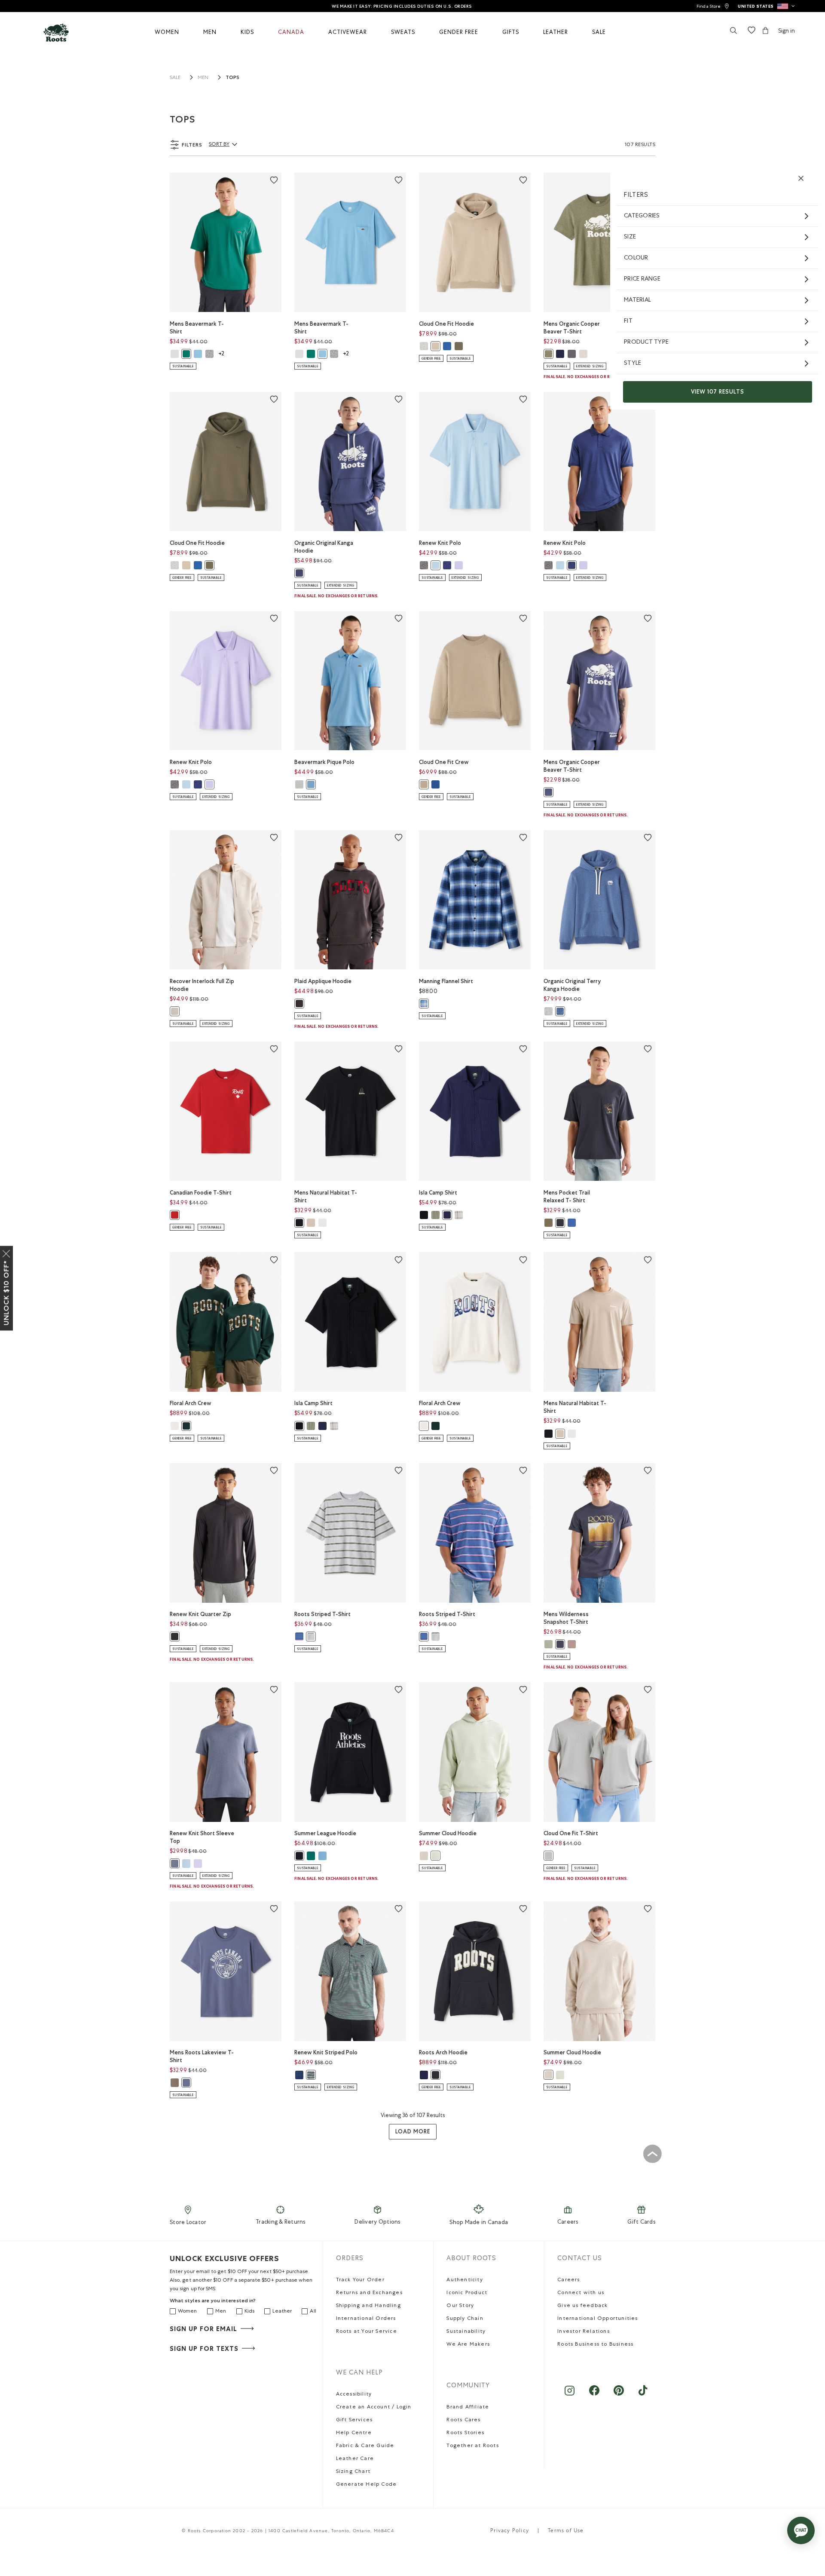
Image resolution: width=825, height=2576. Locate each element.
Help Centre (354, 2433)
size (630, 237)
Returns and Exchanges (369, 2293)
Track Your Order (360, 2280)
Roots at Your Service (367, 2332)
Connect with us (581, 2293)
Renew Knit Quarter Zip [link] (200, 1614)
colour (636, 258)
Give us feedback (582, 2306)
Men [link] (203, 78)
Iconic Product (467, 2293)
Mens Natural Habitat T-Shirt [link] (326, 1196)
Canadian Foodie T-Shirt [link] (201, 1193)
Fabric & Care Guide (365, 2446)
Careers (568, 2223)
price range (642, 279)
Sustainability (466, 2332)
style (632, 364)
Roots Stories (465, 2433)
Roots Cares (463, 2420)
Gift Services (354, 2420)
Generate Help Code (367, 2485)
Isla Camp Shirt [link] (438, 1193)
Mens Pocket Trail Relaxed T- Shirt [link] (567, 1196)
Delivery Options (377, 2223)
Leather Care (355, 2459)
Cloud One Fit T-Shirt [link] (571, 1833)
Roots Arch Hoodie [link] (443, 2052)
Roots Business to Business (595, 2345)
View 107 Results (718, 392)
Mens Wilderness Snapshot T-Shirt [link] (566, 1618)
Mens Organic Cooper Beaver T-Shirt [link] (572, 328)
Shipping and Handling (368, 2306)
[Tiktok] (643, 2395)
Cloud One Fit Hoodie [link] (446, 324)
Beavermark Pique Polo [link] (324, 762)
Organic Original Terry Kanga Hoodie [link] (572, 985)
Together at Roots (472, 2446)
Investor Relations (584, 2332)
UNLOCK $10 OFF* (6, 1293)
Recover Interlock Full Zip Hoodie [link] (202, 985)
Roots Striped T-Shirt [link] (322, 1614)
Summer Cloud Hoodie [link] (448, 1833)
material (637, 300)
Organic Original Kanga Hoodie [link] (324, 547)
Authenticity (464, 2280)
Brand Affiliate (468, 2408)
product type (646, 342)
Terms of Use (566, 2531)
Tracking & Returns (281, 2223)
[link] (713, 6)
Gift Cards (641, 2223)
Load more (413, 2131)
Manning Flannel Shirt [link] (446, 981)
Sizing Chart (353, 2472)
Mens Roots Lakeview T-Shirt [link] (202, 2056)
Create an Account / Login (374, 2408)
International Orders (366, 2319)
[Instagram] (570, 2395)
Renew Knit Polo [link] (440, 543)
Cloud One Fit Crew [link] (444, 762)
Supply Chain (465, 2319)
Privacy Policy (510, 2531)
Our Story (460, 2306)
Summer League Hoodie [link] (325, 1833)
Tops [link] (232, 77)
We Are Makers (468, 2345)
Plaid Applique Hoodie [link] (323, 981)
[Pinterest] (619, 2395)
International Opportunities (597, 2319)
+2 (221, 354)
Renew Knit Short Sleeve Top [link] (202, 1837)
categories (642, 216)
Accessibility (354, 2395)
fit (628, 321)
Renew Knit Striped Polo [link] (326, 2052)
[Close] (6, 1252)
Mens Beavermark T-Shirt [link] (197, 328)
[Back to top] (652, 2154)
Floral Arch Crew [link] (191, 1403)
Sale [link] (175, 78)
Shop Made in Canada (479, 2223)
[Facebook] (594, 2395)
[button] (766, 6)
